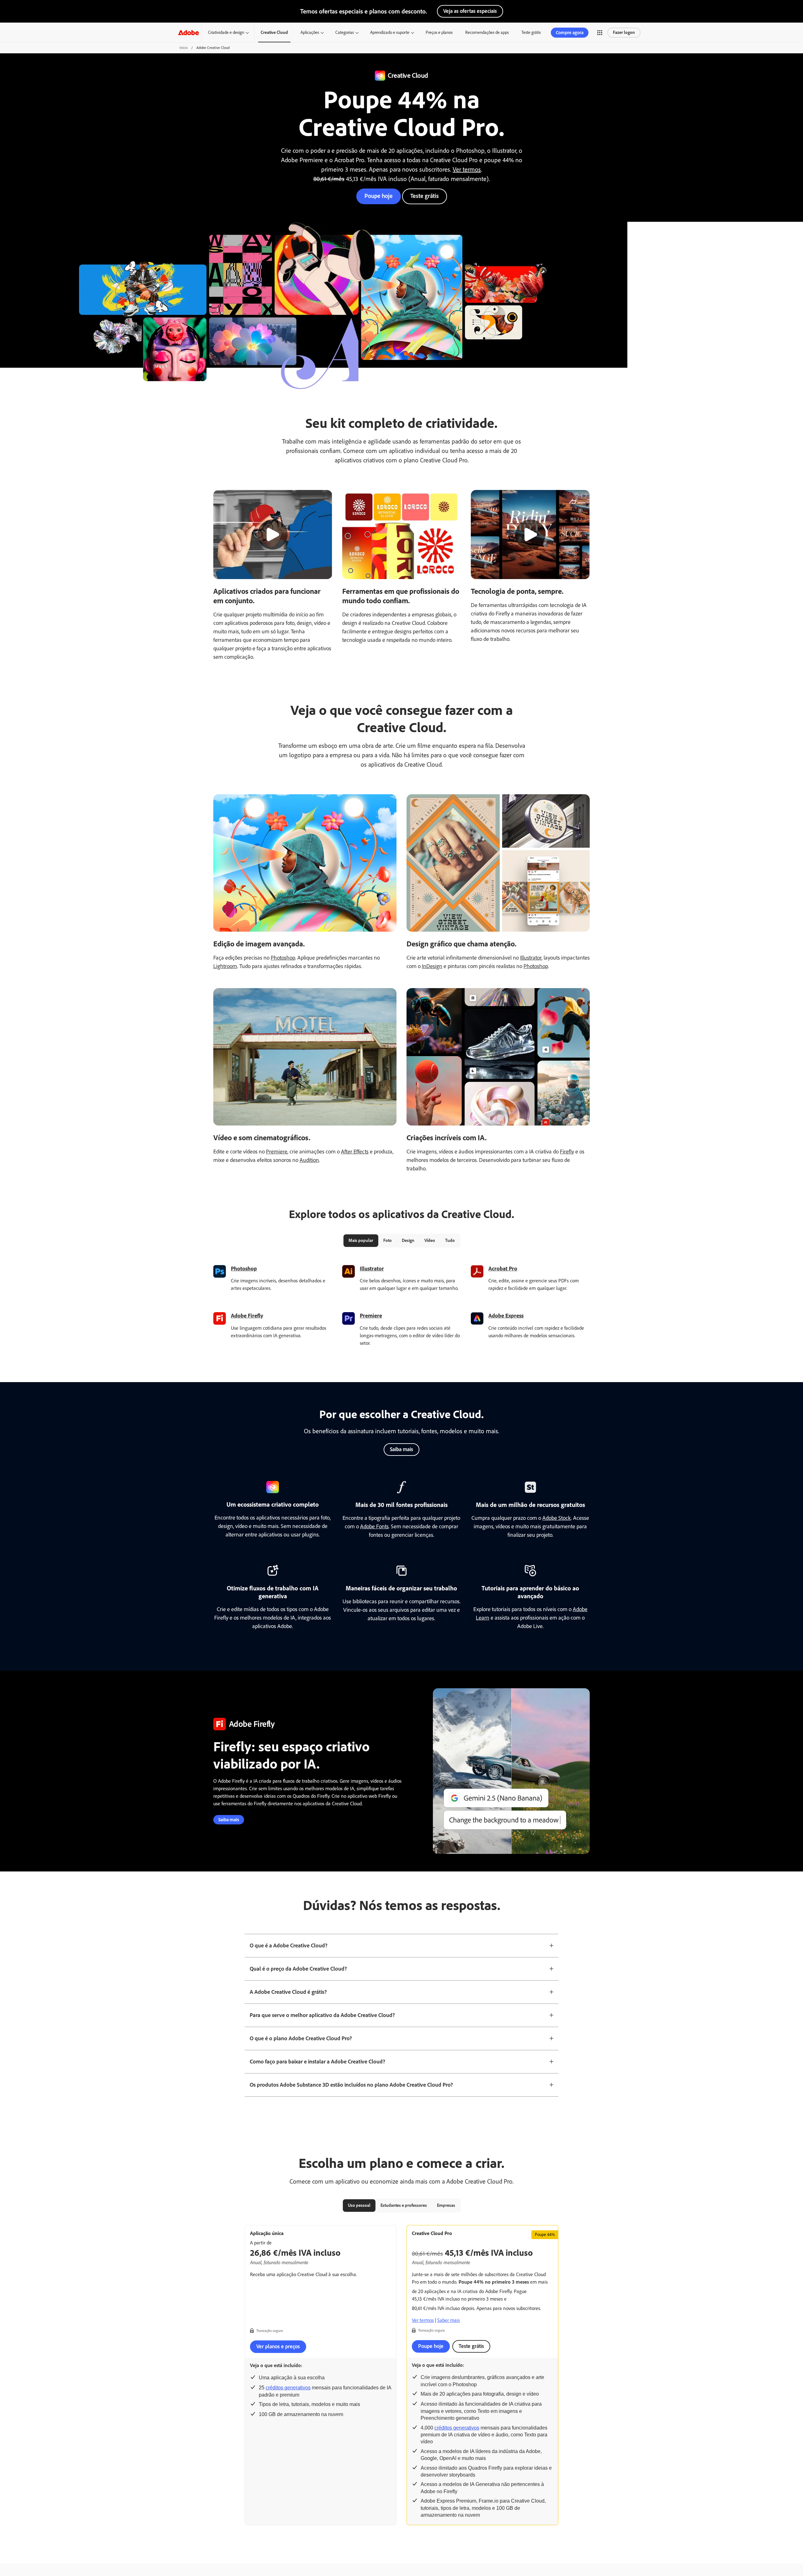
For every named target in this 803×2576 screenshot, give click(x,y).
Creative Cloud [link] (274, 32)
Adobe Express (506, 1316)
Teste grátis (531, 32)
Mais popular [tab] (361, 1240)
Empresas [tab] (446, 2205)
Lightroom (225, 966)
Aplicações (310, 32)
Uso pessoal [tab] (359, 2205)
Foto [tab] (388, 1240)
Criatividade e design (226, 32)
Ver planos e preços (278, 2346)
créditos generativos (288, 2388)
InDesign (432, 966)
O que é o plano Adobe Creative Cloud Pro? (301, 2038)
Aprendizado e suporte (390, 32)
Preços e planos (439, 32)
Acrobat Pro (503, 1269)
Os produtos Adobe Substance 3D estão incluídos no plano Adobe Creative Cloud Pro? (351, 2085)
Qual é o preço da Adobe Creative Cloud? (298, 1969)
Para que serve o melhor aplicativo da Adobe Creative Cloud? (322, 2015)
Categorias (345, 32)
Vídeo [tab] (430, 1240)
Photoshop (283, 958)
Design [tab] (408, 1240)
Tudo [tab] (450, 1240)
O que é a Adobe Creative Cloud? (289, 1945)
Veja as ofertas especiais (470, 11)
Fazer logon (624, 32)
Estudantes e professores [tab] (404, 2205)
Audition (309, 1160)
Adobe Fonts (374, 1526)
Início (183, 48)
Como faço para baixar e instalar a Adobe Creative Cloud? (317, 2062)
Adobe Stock (557, 1518)
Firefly (567, 1152)
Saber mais (449, 2320)
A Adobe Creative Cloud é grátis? (288, 1992)
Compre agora (570, 33)
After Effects (355, 1152)
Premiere (277, 1152)
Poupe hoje (379, 196)
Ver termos (467, 169)
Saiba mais (401, 1449)
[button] (600, 33)
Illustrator (531, 958)
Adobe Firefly (247, 1316)
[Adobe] (189, 32)
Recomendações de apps (487, 32)
